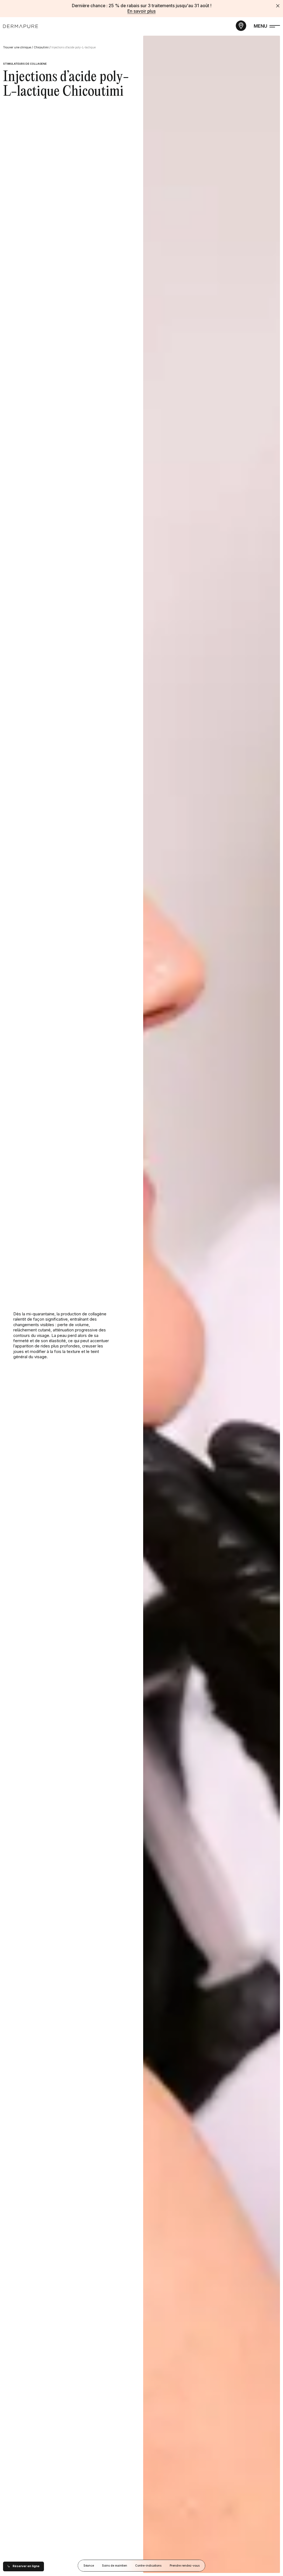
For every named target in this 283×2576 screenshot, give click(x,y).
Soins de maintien (115, 2566)
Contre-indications (149, 2566)
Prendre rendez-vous (185, 2566)
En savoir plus (141, 11)
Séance (89, 2566)
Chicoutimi (41, 47)
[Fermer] (278, 6)
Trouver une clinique (17, 47)
